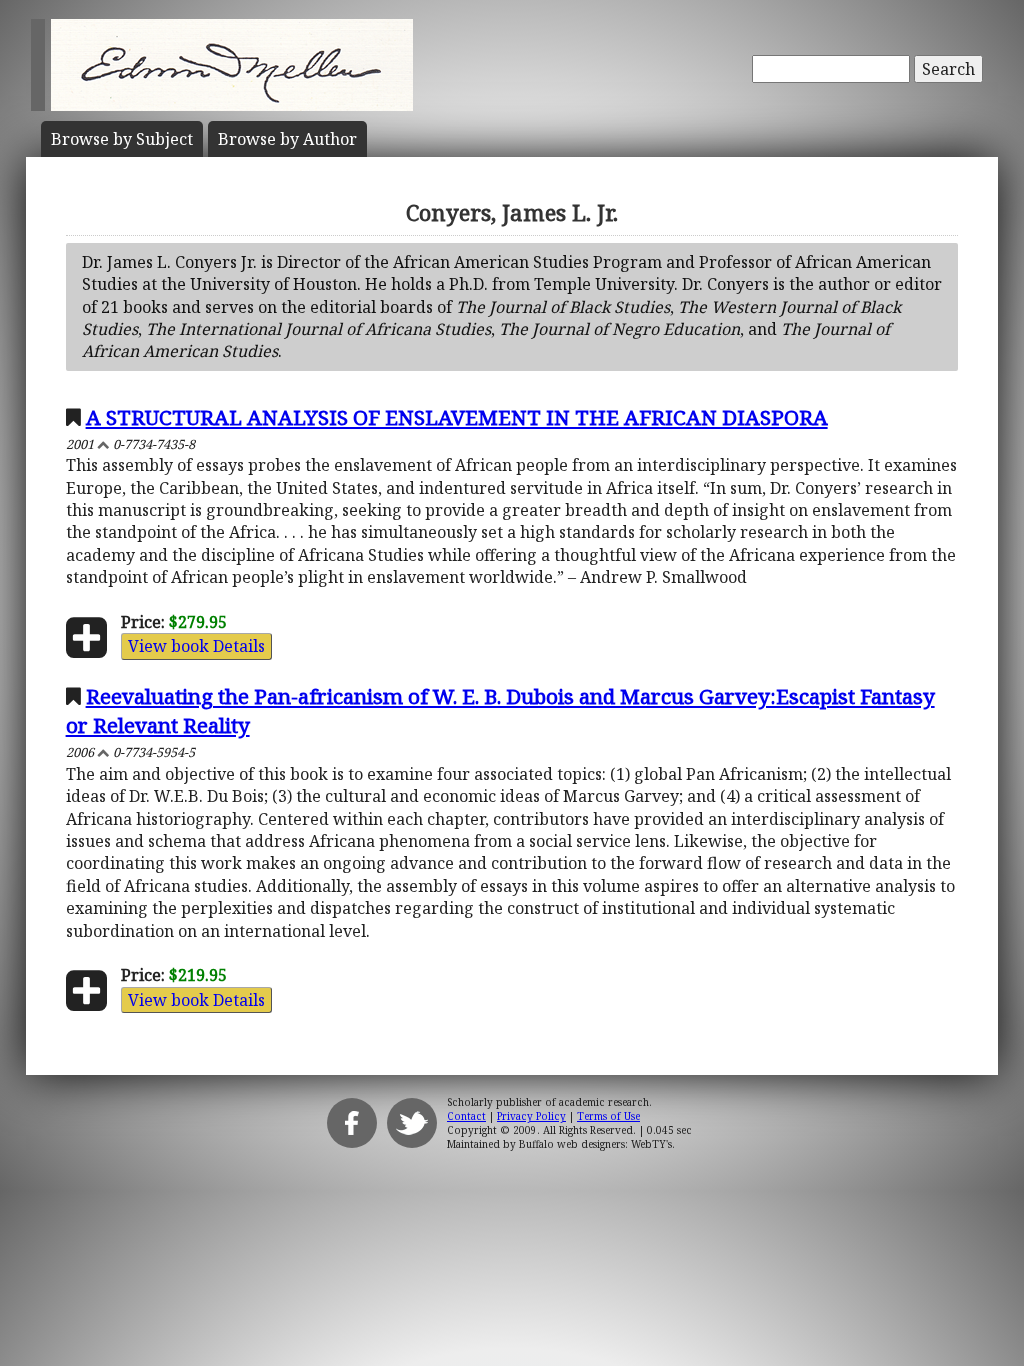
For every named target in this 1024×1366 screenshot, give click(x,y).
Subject (122, 139)
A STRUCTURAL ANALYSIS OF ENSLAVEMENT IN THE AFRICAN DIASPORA (457, 417)
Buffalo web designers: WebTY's (595, 1144)
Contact (466, 1116)
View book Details (196, 646)
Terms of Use (608, 1116)
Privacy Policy (531, 1116)
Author (287, 139)
